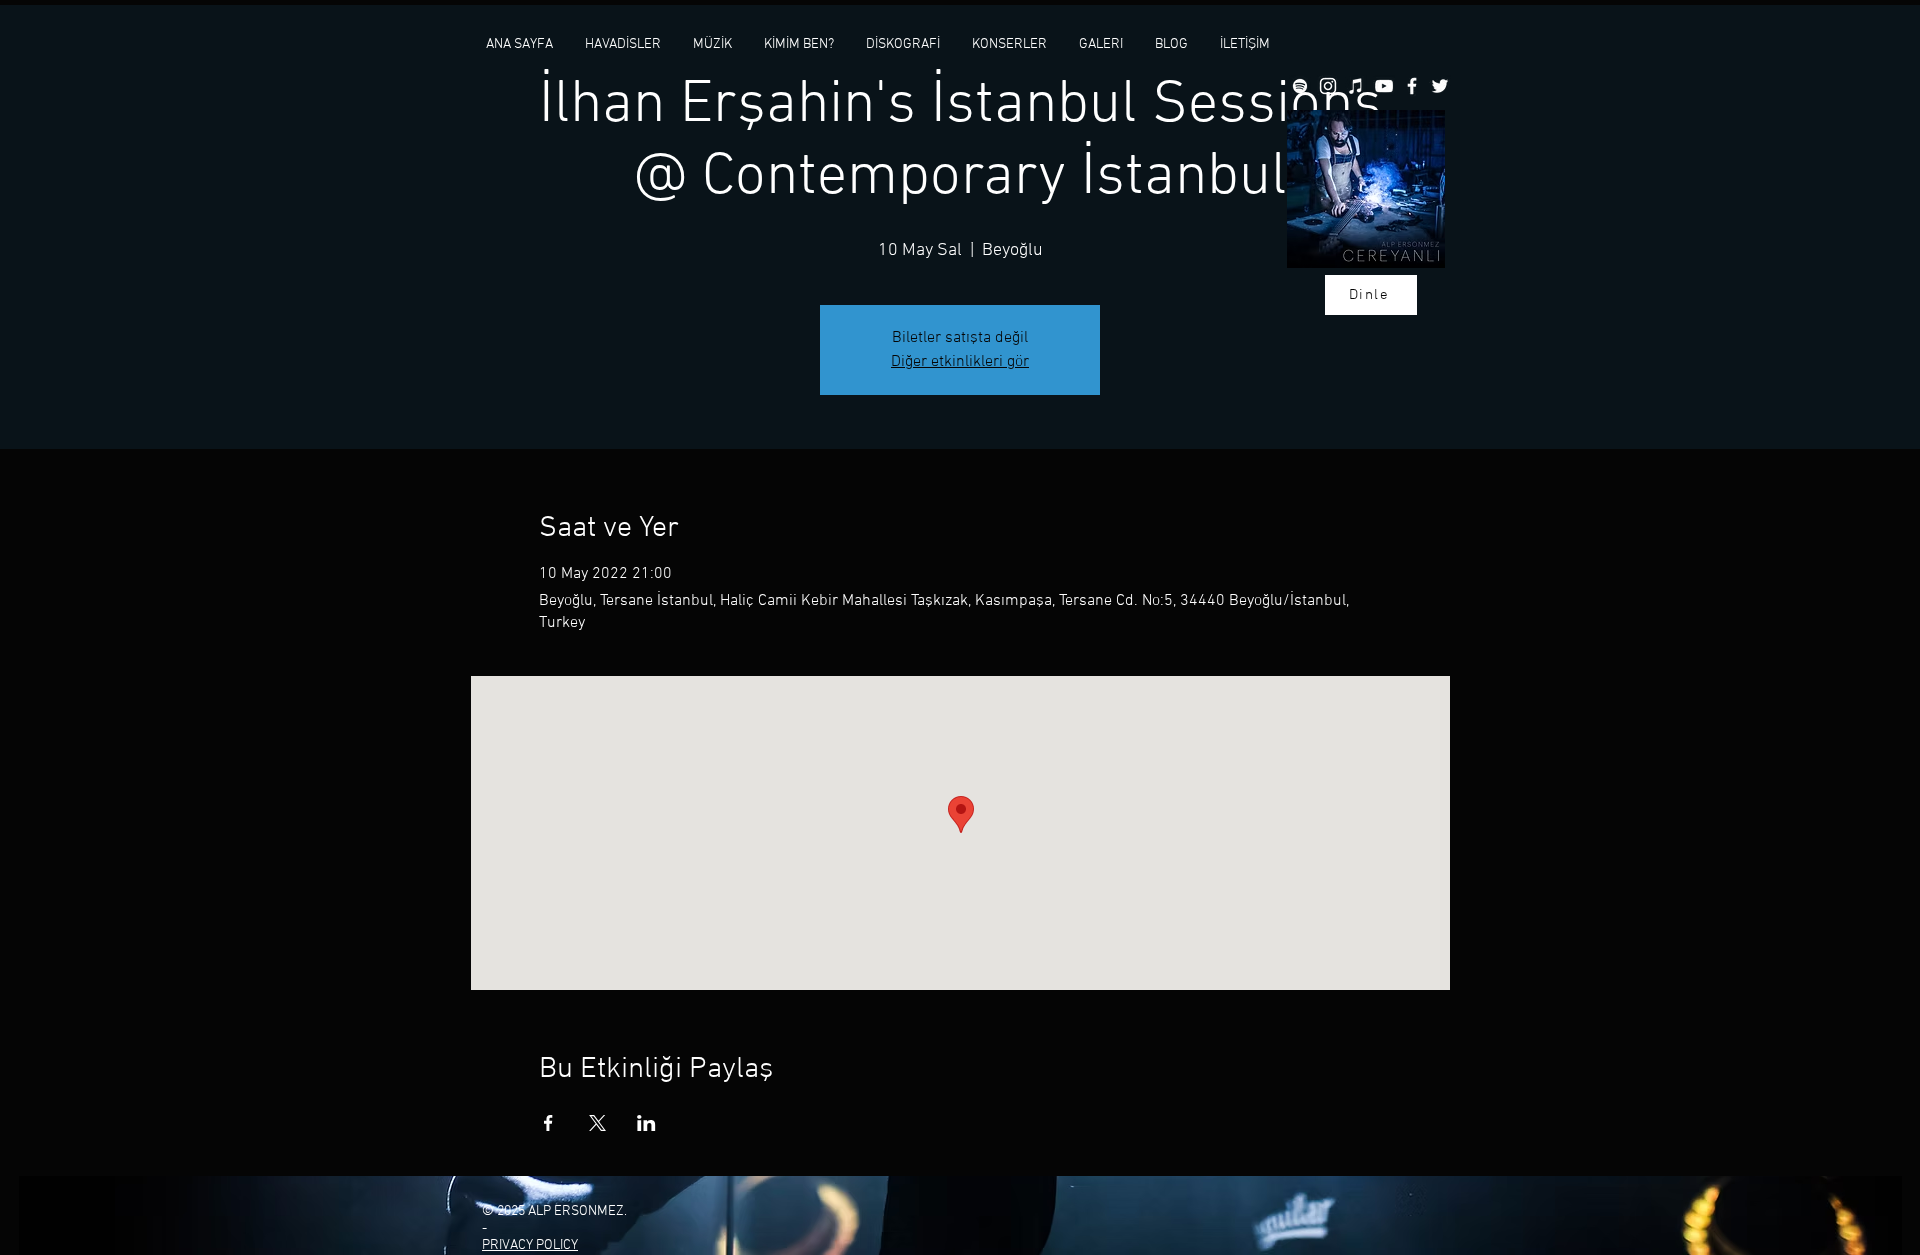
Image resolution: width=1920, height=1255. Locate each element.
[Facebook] (1412, 86)
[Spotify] (1300, 86)
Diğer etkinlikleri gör (960, 362)
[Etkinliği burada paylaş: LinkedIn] (646, 1123)
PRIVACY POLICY (530, 1245)
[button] (712, 44)
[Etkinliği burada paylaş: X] (597, 1123)
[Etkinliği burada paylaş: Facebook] (548, 1123)
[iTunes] (1356, 86)
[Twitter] (1440, 86)
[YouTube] (1384, 86)
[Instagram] (1328, 86)
